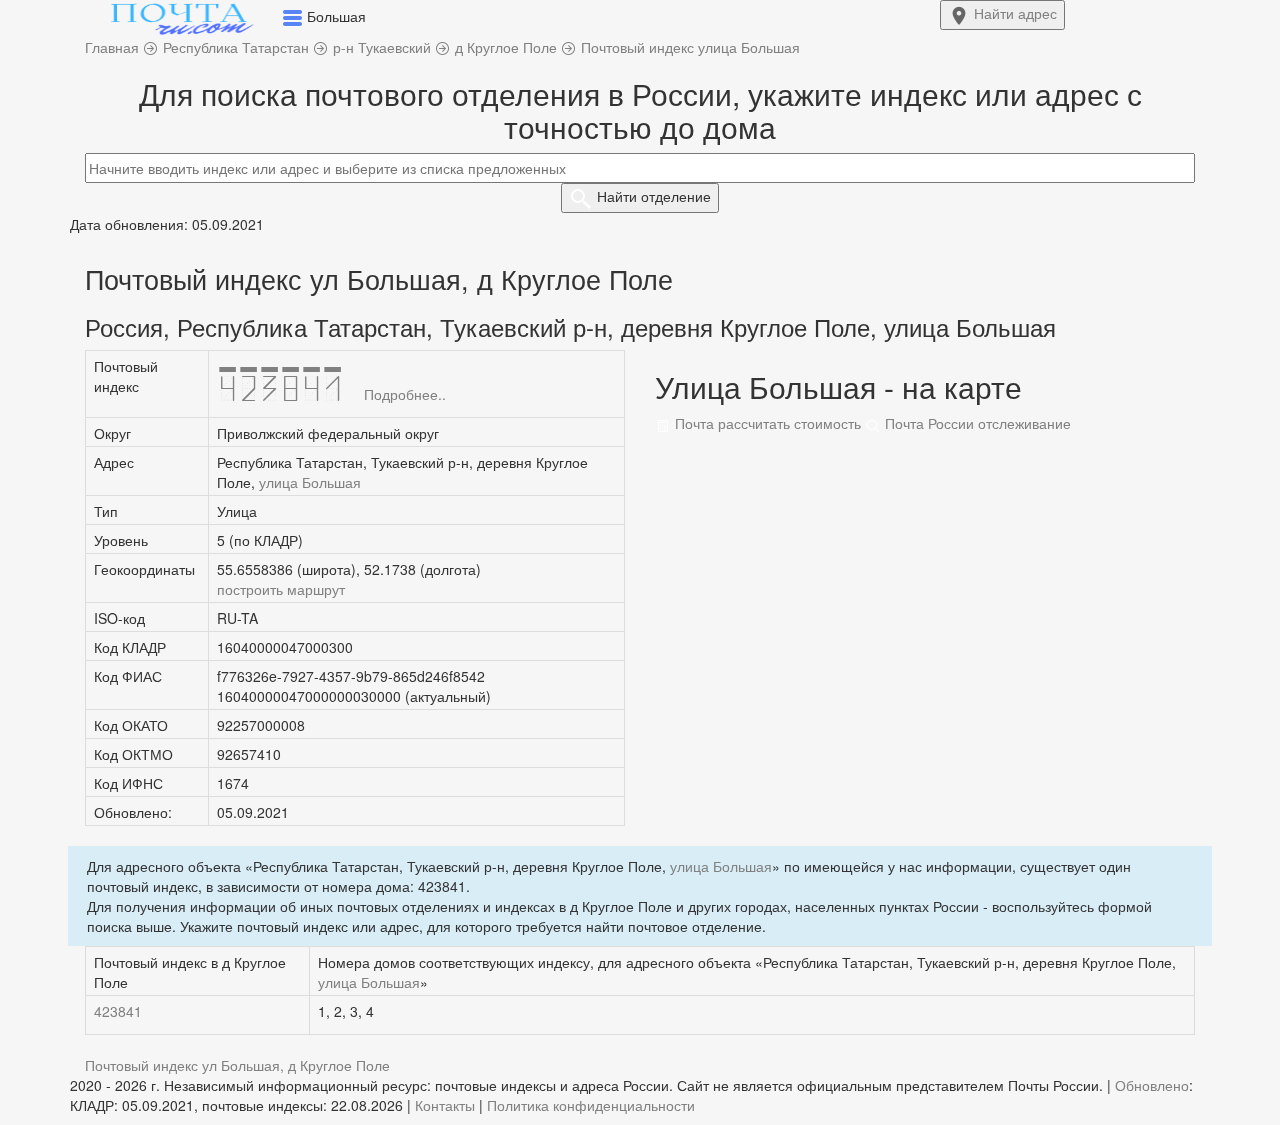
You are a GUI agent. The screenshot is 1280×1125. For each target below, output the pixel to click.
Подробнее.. (405, 394)
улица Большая (310, 482)
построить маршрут (281, 589)
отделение (654, 196)
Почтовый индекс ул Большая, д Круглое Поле (237, 1065)
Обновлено (1152, 1085)
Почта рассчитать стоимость (766, 423)
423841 (118, 1011)
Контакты (445, 1105)
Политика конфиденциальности (591, 1105)
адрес (1015, 13)
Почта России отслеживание (976, 423)
